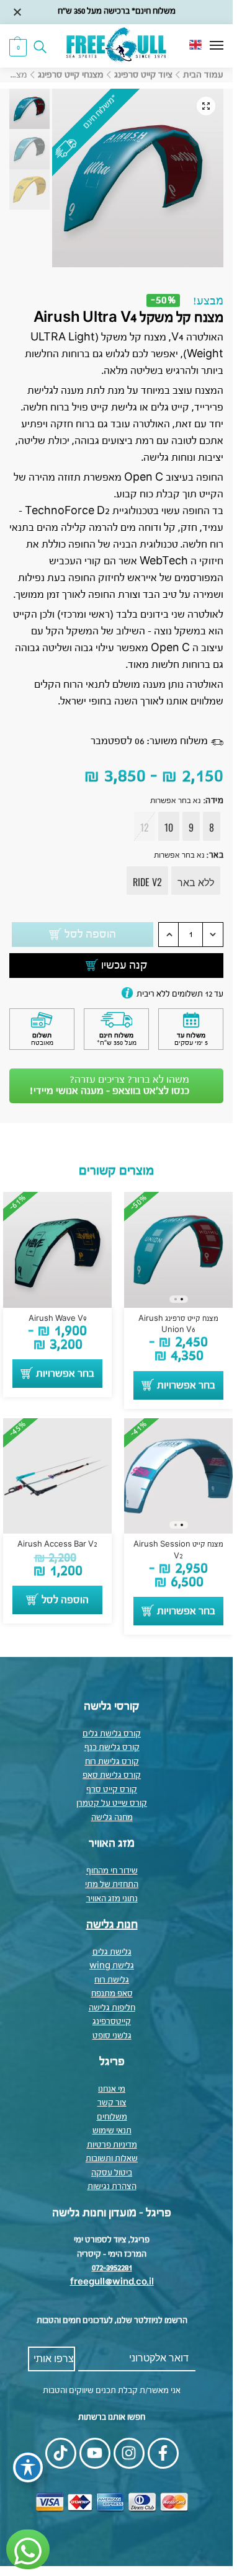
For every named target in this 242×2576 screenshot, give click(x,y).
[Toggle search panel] (44, 46)
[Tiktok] (61, 2453)
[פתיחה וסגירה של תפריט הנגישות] (28, 2467)
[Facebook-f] (163, 2453)
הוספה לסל (90, 935)
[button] (18, 47)
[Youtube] (95, 2453)
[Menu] (205, 46)
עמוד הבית (203, 75)
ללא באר (196, 882)
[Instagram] (129, 2453)
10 (169, 827)
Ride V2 (147, 882)
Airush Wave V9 (58, 1319)
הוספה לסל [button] (65, 1601)
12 (145, 827)
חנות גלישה (112, 1925)
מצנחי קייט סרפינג (71, 75)
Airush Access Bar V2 (57, 1545)
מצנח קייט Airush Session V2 (178, 1550)
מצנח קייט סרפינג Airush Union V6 (178, 1325)
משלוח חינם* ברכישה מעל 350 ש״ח (117, 11)
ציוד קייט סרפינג (143, 75)
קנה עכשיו (124, 966)
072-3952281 (112, 2268)
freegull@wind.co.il (112, 2282)
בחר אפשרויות (186, 1386)
